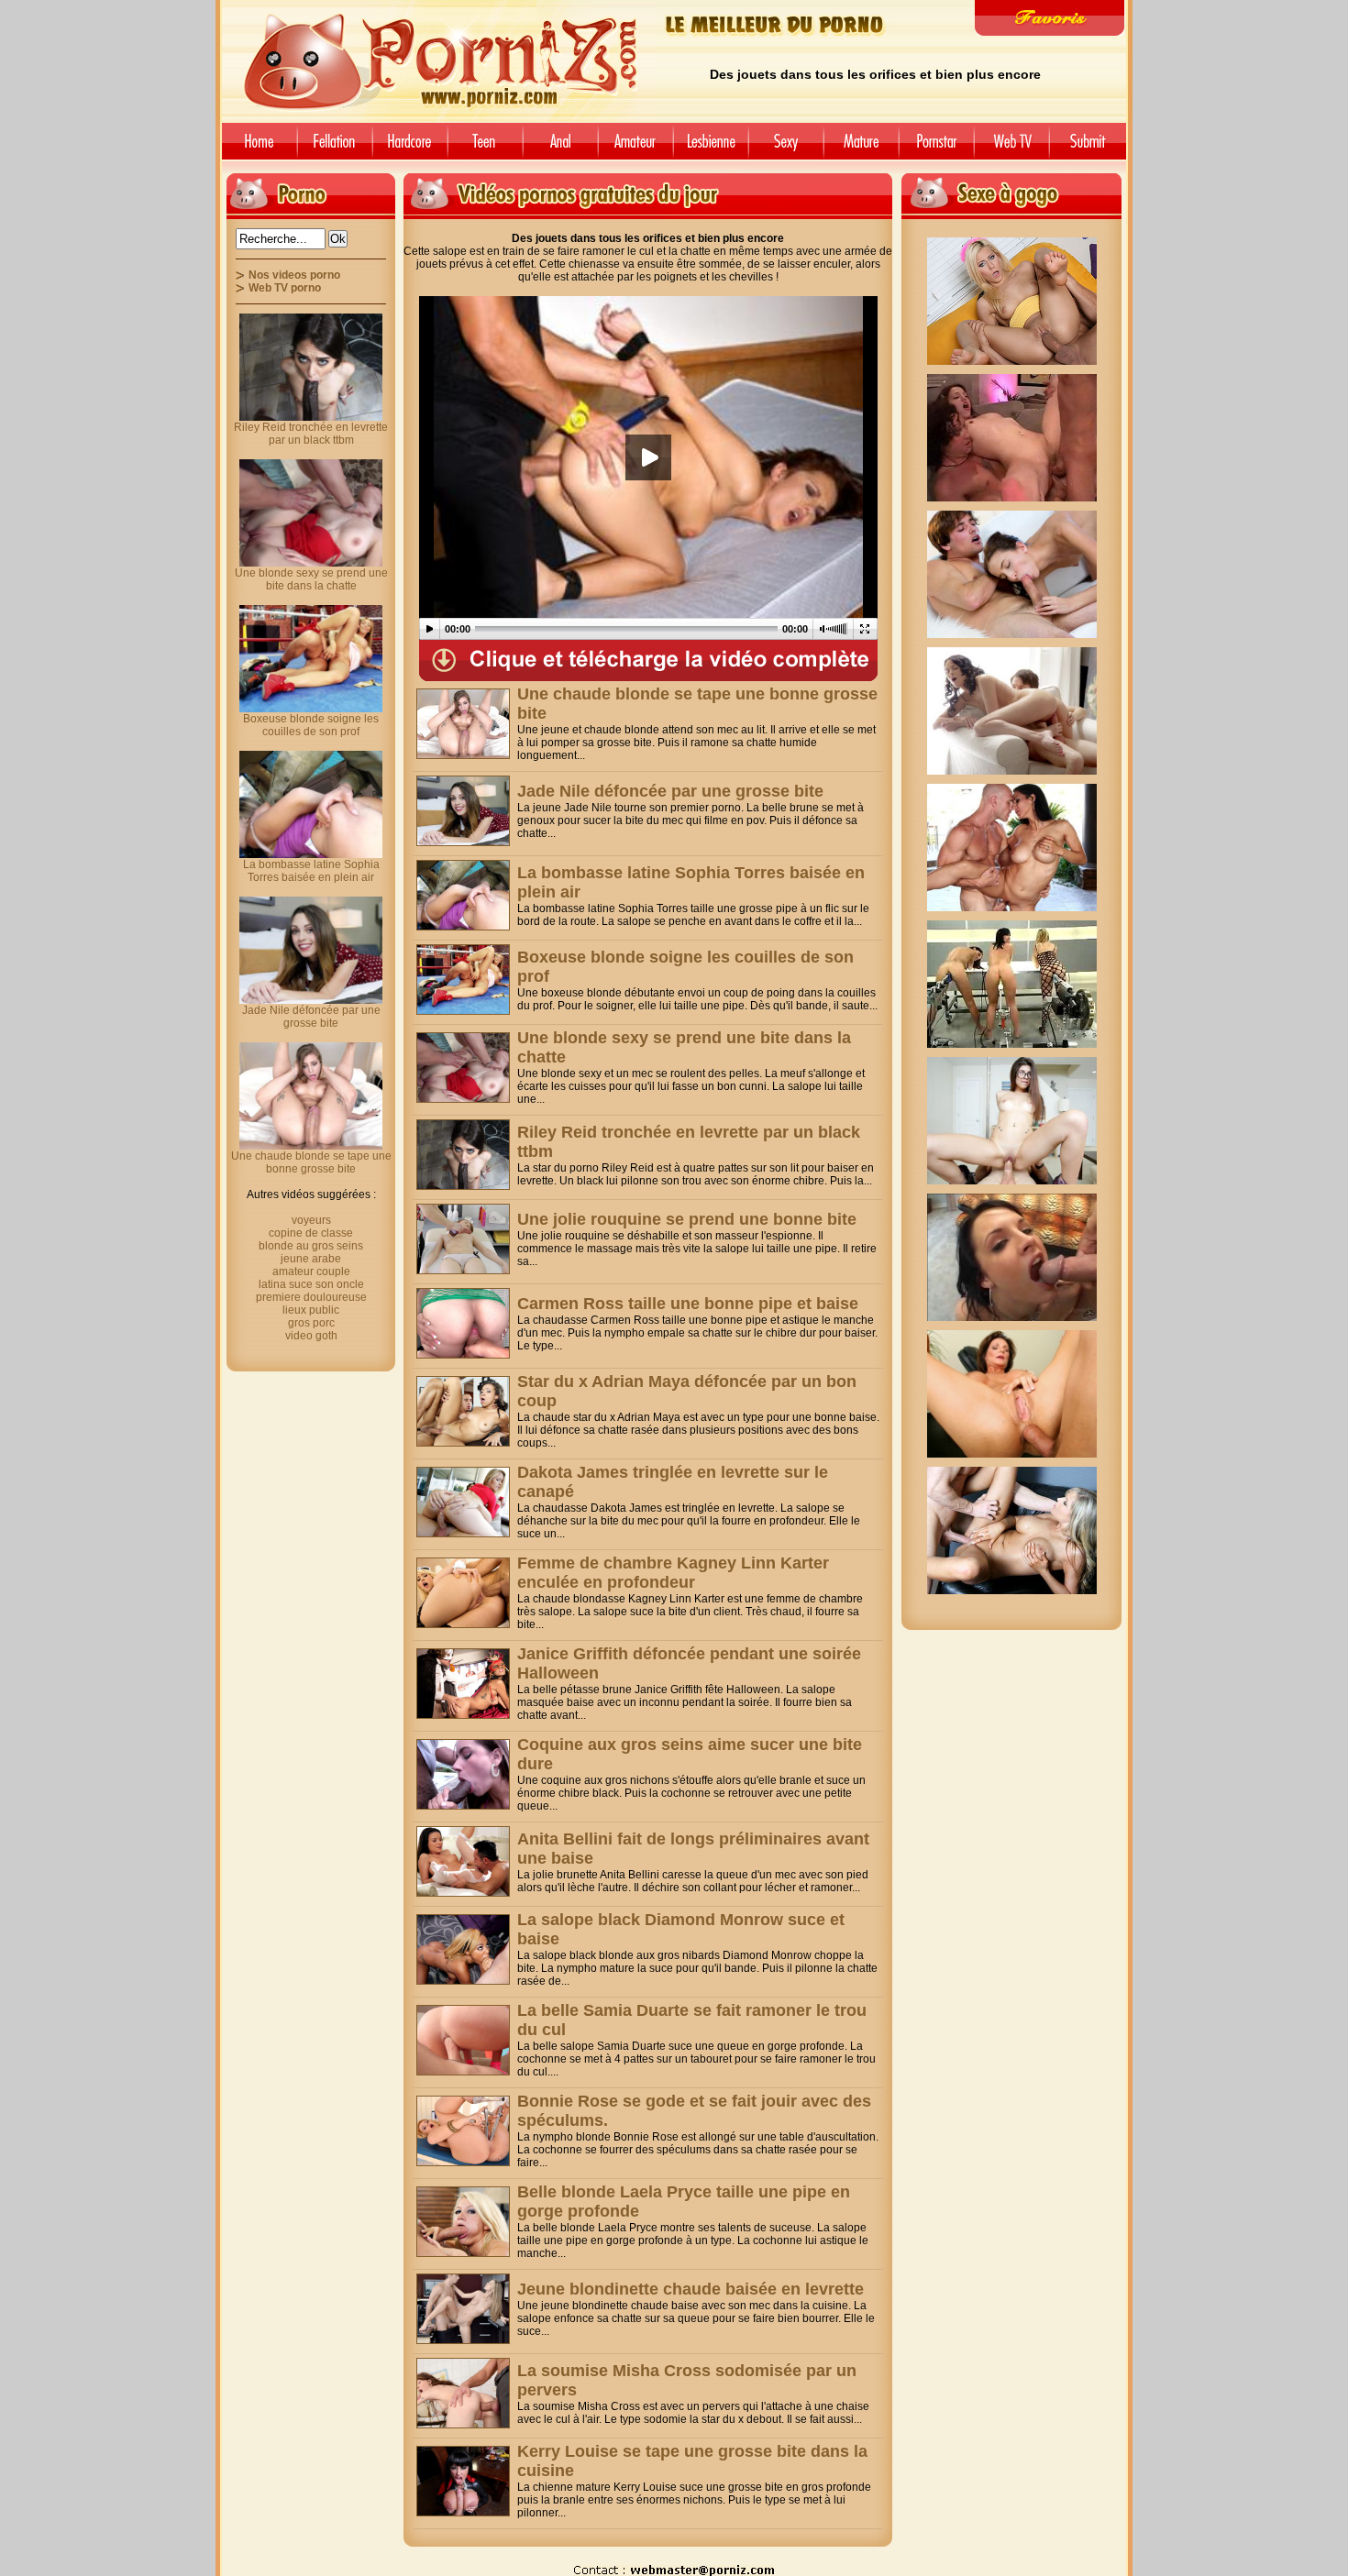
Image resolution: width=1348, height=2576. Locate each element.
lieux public (311, 1310)
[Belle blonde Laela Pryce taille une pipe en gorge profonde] (463, 2222)
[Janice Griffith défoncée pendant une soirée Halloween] (463, 1684)
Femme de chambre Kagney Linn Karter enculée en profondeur (673, 1573)
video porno (256, 148)
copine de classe (311, 1233)
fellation (335, 148)
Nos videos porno (294, 275)
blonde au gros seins (311, 1246)
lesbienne (711, 148)
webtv (1011, 148)
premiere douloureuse (311, 1297)
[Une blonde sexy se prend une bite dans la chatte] (463, 1068)
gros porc (311, 1323)
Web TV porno (285, 288)
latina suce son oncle (311, 1284)
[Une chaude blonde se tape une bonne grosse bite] (463, 724)
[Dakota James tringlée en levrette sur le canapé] (463, 1502)
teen (485, 148)
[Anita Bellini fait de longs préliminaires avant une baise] (463, 1861)
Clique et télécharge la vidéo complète (648, 661)
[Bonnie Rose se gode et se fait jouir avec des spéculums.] (463, 2131)
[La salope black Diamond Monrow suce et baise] (463, 1949)
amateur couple (311, 1271)
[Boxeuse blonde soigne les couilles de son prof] (463, 980)
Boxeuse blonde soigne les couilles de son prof (311, 725)
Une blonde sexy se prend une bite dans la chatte (311, 579)
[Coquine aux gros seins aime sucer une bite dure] (463, 1774)
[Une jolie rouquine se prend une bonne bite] (463, 1239)
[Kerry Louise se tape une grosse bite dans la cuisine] (463, 2481)
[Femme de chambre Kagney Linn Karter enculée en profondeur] (463, 1593)
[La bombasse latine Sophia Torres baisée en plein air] (463, 895)
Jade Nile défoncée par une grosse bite (670, 791)
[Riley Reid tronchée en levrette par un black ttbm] (463, 1155)
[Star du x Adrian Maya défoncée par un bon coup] (463, 1411)
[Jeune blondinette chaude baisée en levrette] (463, 2309)
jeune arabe (311, 1259)
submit (1091, 148)
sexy (786, 148)
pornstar (936, 148)
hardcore (410, 148)
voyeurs (311, 1220)
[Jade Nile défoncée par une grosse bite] (463, 811)
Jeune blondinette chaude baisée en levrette (691, 2289)
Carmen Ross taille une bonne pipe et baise (688, 1304)
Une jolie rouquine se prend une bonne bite (687, 1219)
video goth (311, 1336)
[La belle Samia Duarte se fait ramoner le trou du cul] (463, 2040)
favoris (1050, 18)
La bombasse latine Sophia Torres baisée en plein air (311, 871)
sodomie (560, 148)
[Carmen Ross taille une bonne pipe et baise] (463, 1323)
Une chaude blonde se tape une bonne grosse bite (311, 1162)
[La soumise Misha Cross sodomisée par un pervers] (463, 2393)
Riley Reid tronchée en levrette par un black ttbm (311, 434)
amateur (635, 148)
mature (861, 148)
